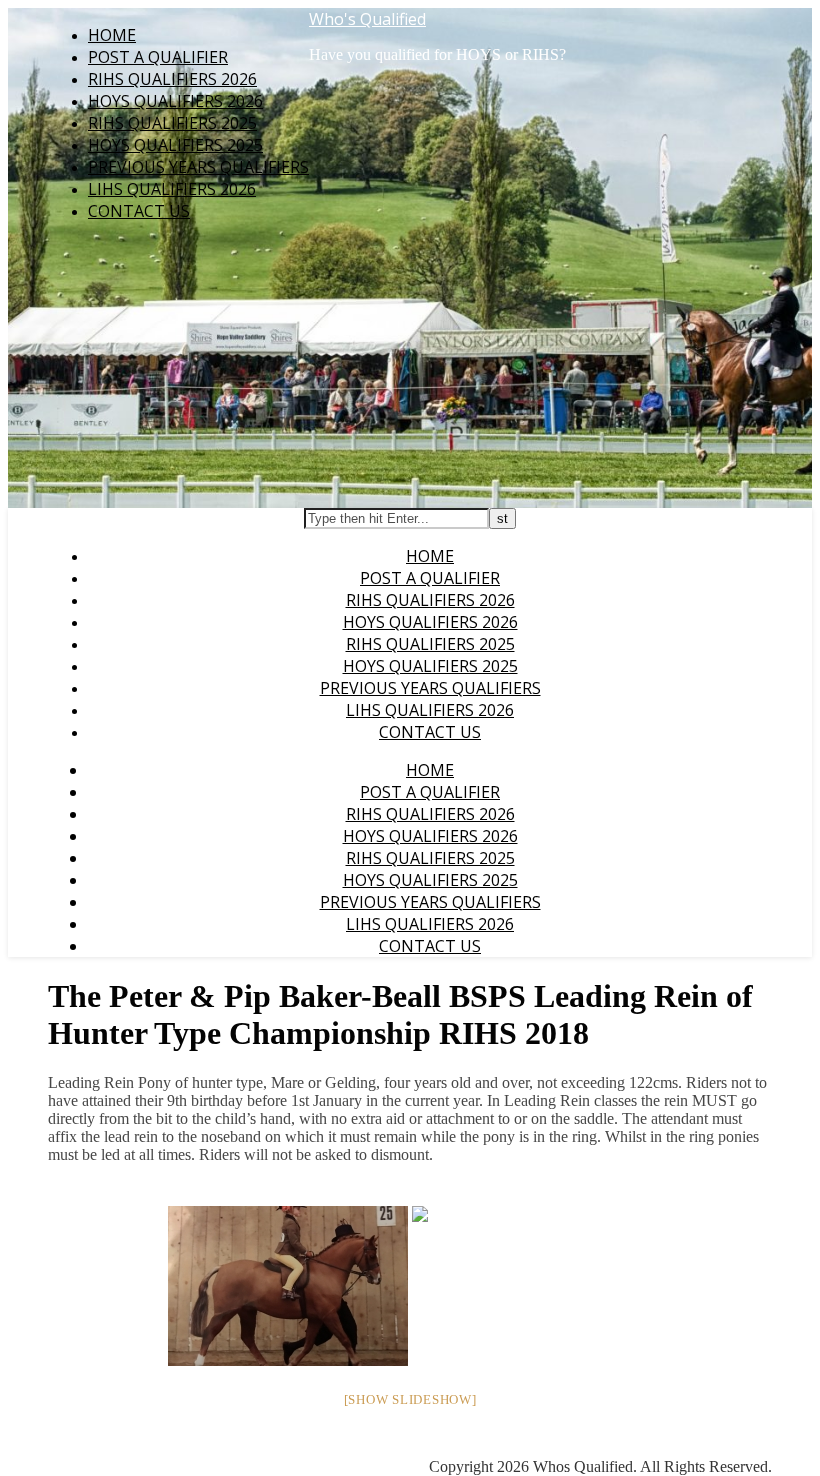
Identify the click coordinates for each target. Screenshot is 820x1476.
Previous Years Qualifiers (198, 167)
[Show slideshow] (410, 1399)
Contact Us (139, 211)
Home (112, 35)
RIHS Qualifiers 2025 (172, 123)
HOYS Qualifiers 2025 (175, 145)
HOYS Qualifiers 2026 (175, 101)
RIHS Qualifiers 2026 (172, 79)
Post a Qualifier (158, 57)
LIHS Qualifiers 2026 (172, 189)
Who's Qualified (367, 19)
